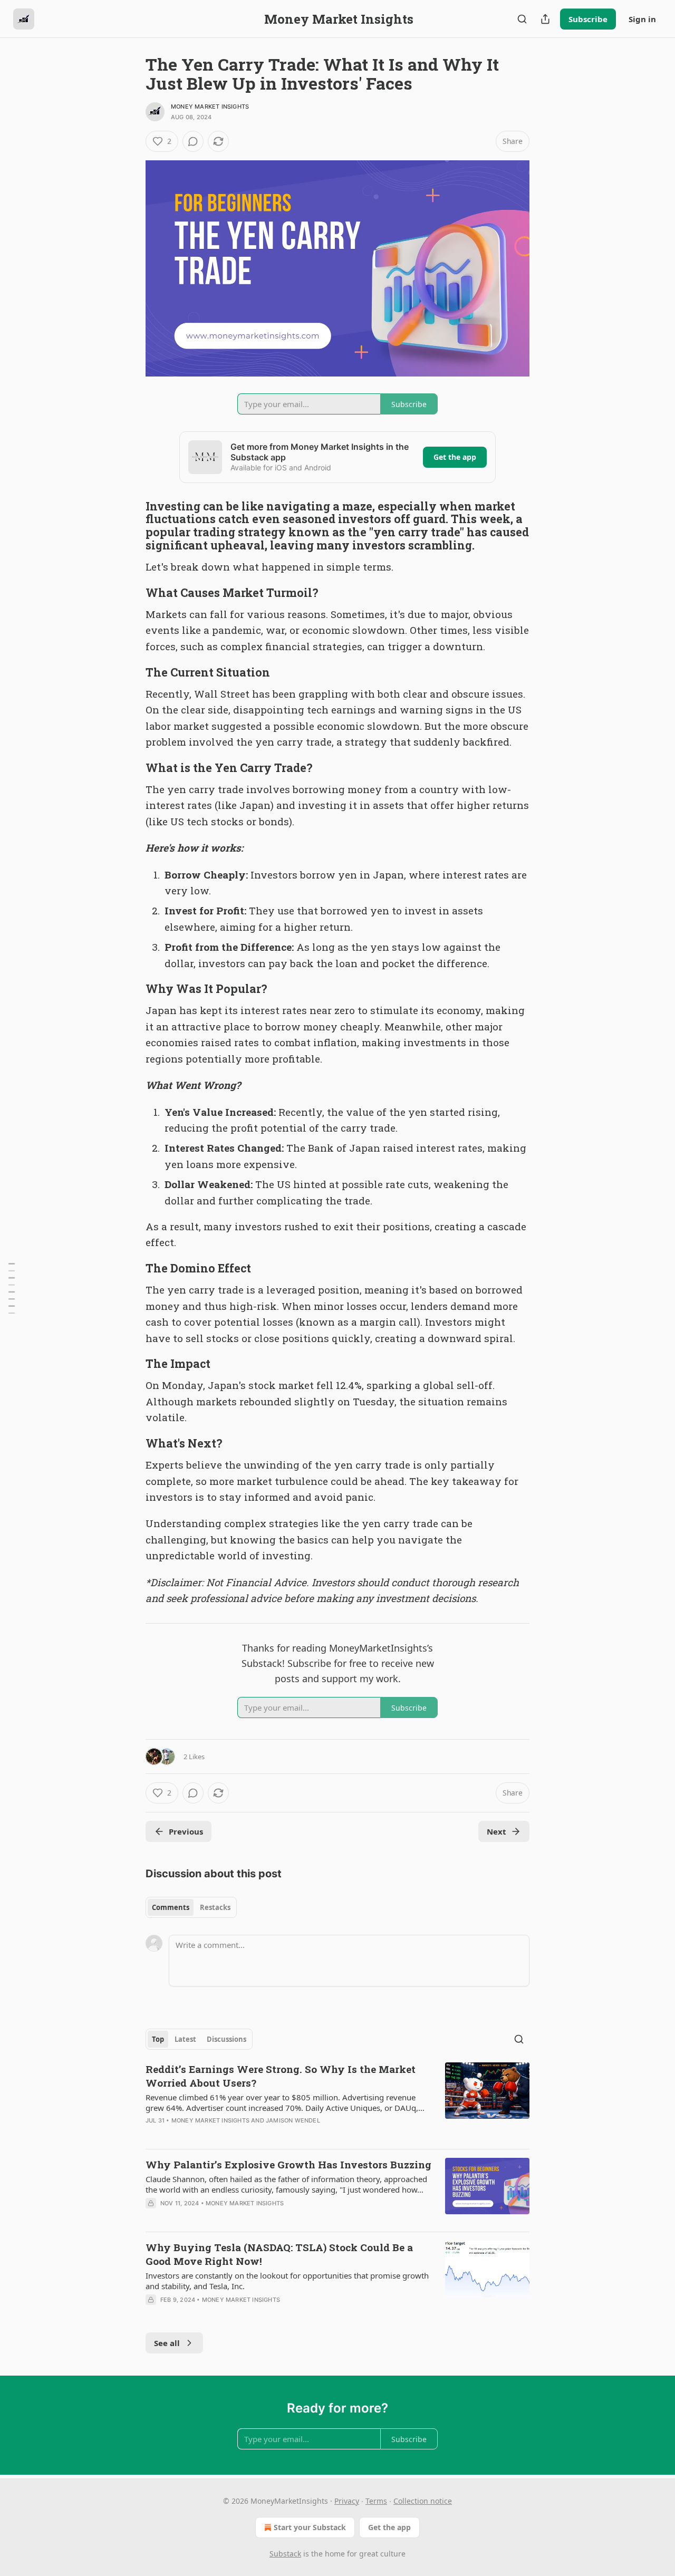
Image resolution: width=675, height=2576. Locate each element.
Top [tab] (158, 2039)
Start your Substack (310, 2527)
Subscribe (588, 19)
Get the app (455, 457)
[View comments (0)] (193, 141)
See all (167, 2343)
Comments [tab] (171, 1907)
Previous (186, 1831)
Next (496, 1831)
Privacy (347, 2501)
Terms (376, 2501)
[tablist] (191, 1907)
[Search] (522, 19)
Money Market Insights (210, 107)
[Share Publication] (545, 19)
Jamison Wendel (293, 2120)
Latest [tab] (185, 2039)
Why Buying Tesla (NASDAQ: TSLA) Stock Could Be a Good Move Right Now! (279, 2254)
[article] (337, 2101)
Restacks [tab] (215, 1907)
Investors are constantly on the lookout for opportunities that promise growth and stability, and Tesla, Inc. (287, 2281)
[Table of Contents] (12, 1288)
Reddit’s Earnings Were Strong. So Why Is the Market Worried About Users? (281, 2076)
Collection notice (423, 2501)
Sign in (642, 19)
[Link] (131, 526)
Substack (285, 2554)
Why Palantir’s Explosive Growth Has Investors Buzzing (288, 2164)
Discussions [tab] (226, 2039)
